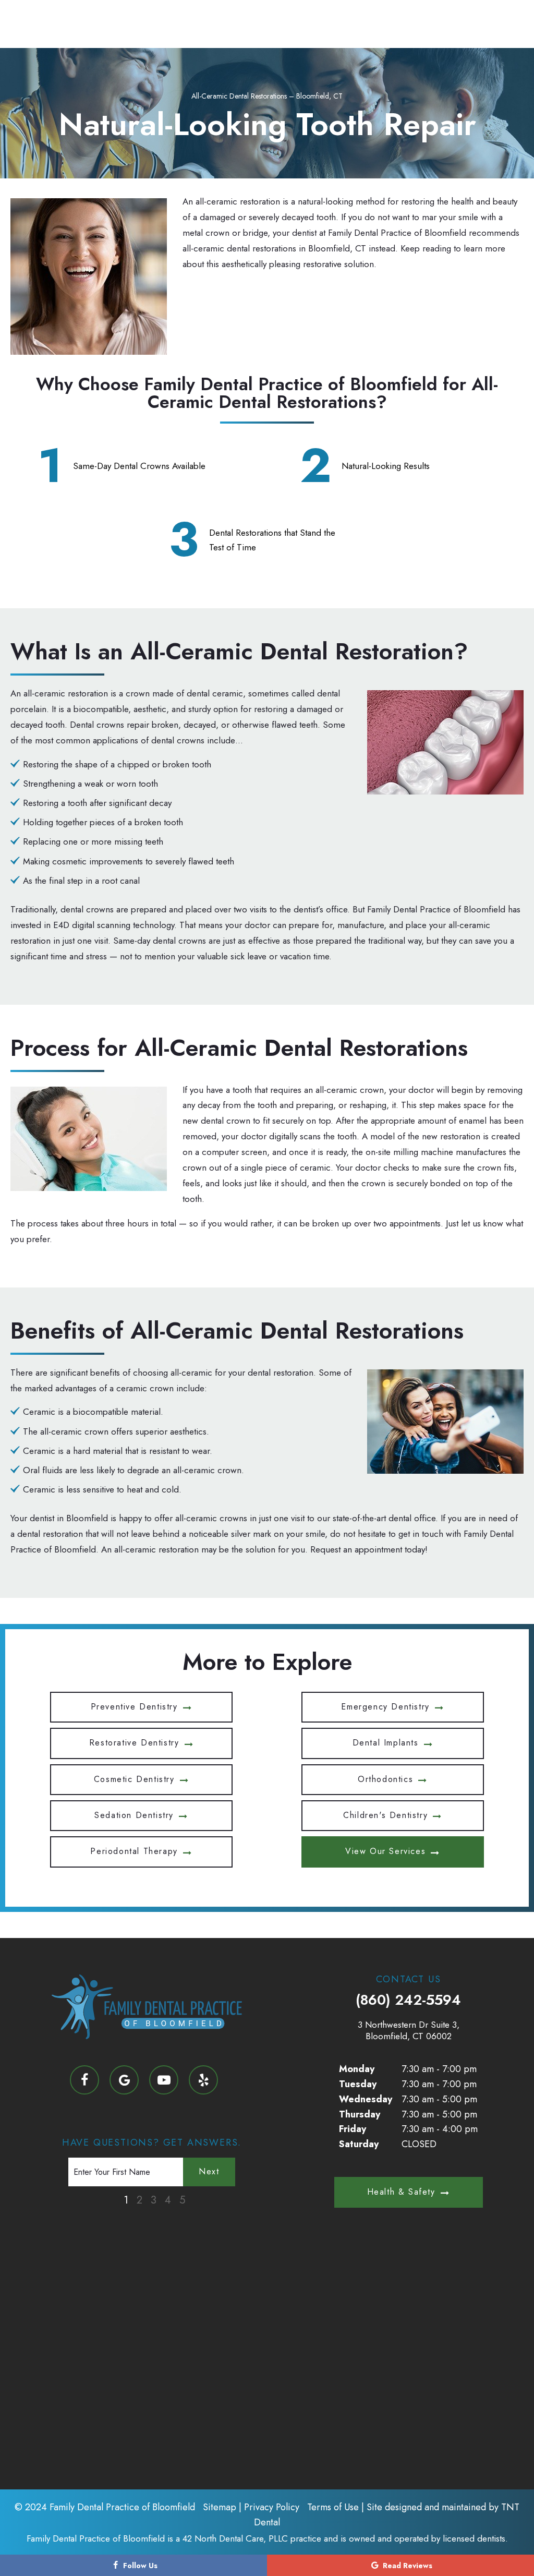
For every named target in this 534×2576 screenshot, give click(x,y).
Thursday (360, 2114)
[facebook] (84, 2080)
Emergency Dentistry (385, 1707)
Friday (353, 2129)
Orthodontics (385, 1779)
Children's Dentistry (385, 1815)
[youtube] (164, 2080)
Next (209, 2171)
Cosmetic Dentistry (134, 1779)
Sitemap (220, 2507)
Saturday (359, 2144)
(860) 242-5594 (408, 2000)
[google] (124, 2080)
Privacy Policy (272, 2507)
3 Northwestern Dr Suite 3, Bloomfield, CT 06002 (409, 2030)
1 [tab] (126, 2200)
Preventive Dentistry (134, 1707)
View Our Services (385, 1851)
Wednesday (366, 2099)
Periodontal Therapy (134, 1851)
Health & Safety (401, 2192)
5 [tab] (182, 2200)
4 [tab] (168, 2200)
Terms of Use (333, 2507)
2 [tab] (139, 2200)
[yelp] (203, 2080)
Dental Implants (386, 1743)
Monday (357, 2069)
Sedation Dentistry (134, 1815)
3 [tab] (154, 2200)
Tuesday (358, 2084)
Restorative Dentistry (134, 1743)
